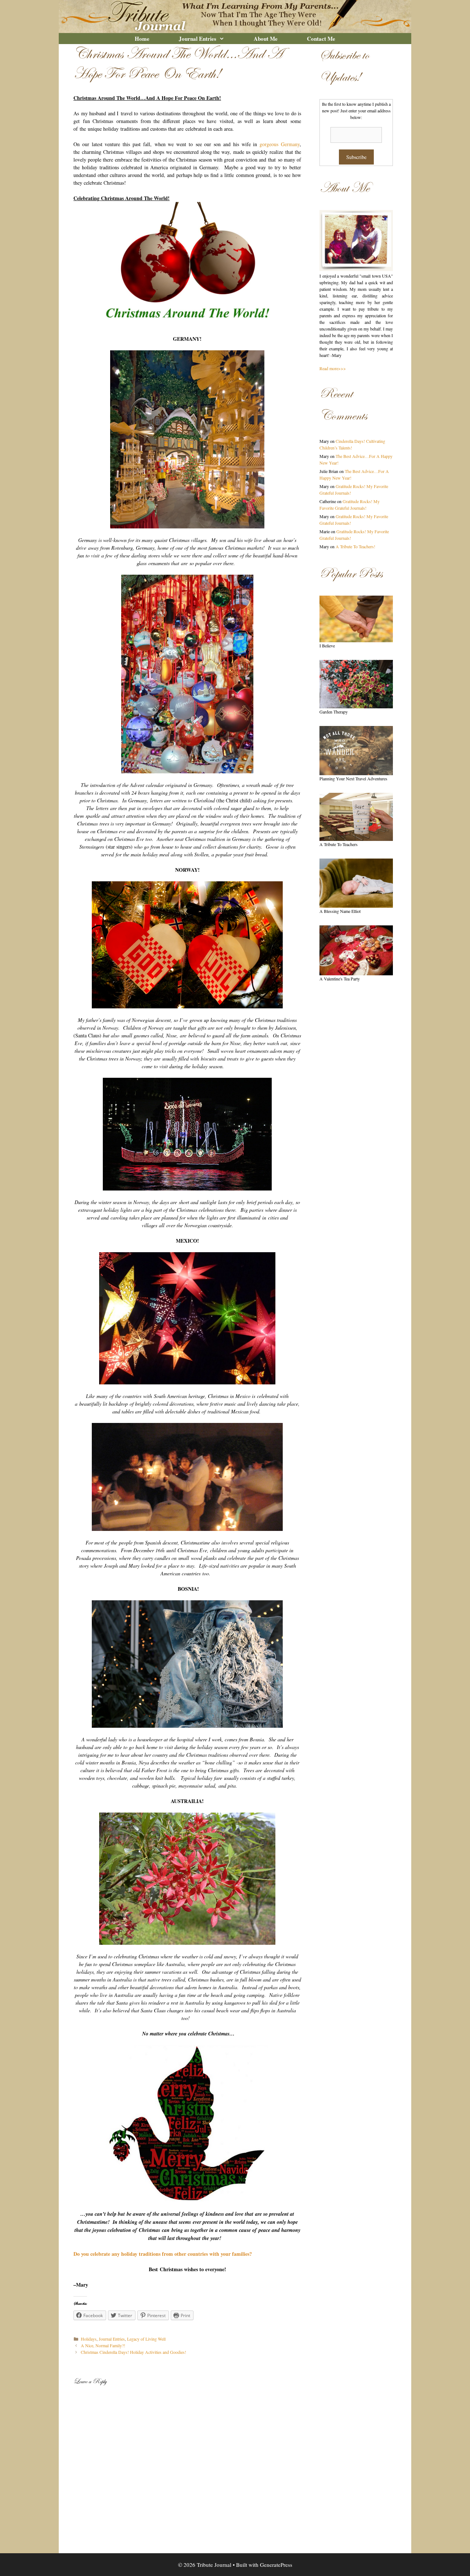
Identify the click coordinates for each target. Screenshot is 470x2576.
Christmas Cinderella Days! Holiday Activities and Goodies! (133, 2352)
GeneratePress (276, 2565)
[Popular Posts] (356, 619)
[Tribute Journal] (235, 16)
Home (142, 39)
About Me (266, 39)
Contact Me (321, 39)
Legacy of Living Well (146, 2339)
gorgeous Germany (278, 144)
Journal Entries (198, 39)
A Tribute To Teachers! (355, 546)
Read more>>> (333, 368)
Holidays (89, 2339)
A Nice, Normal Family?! (103, 2345)
